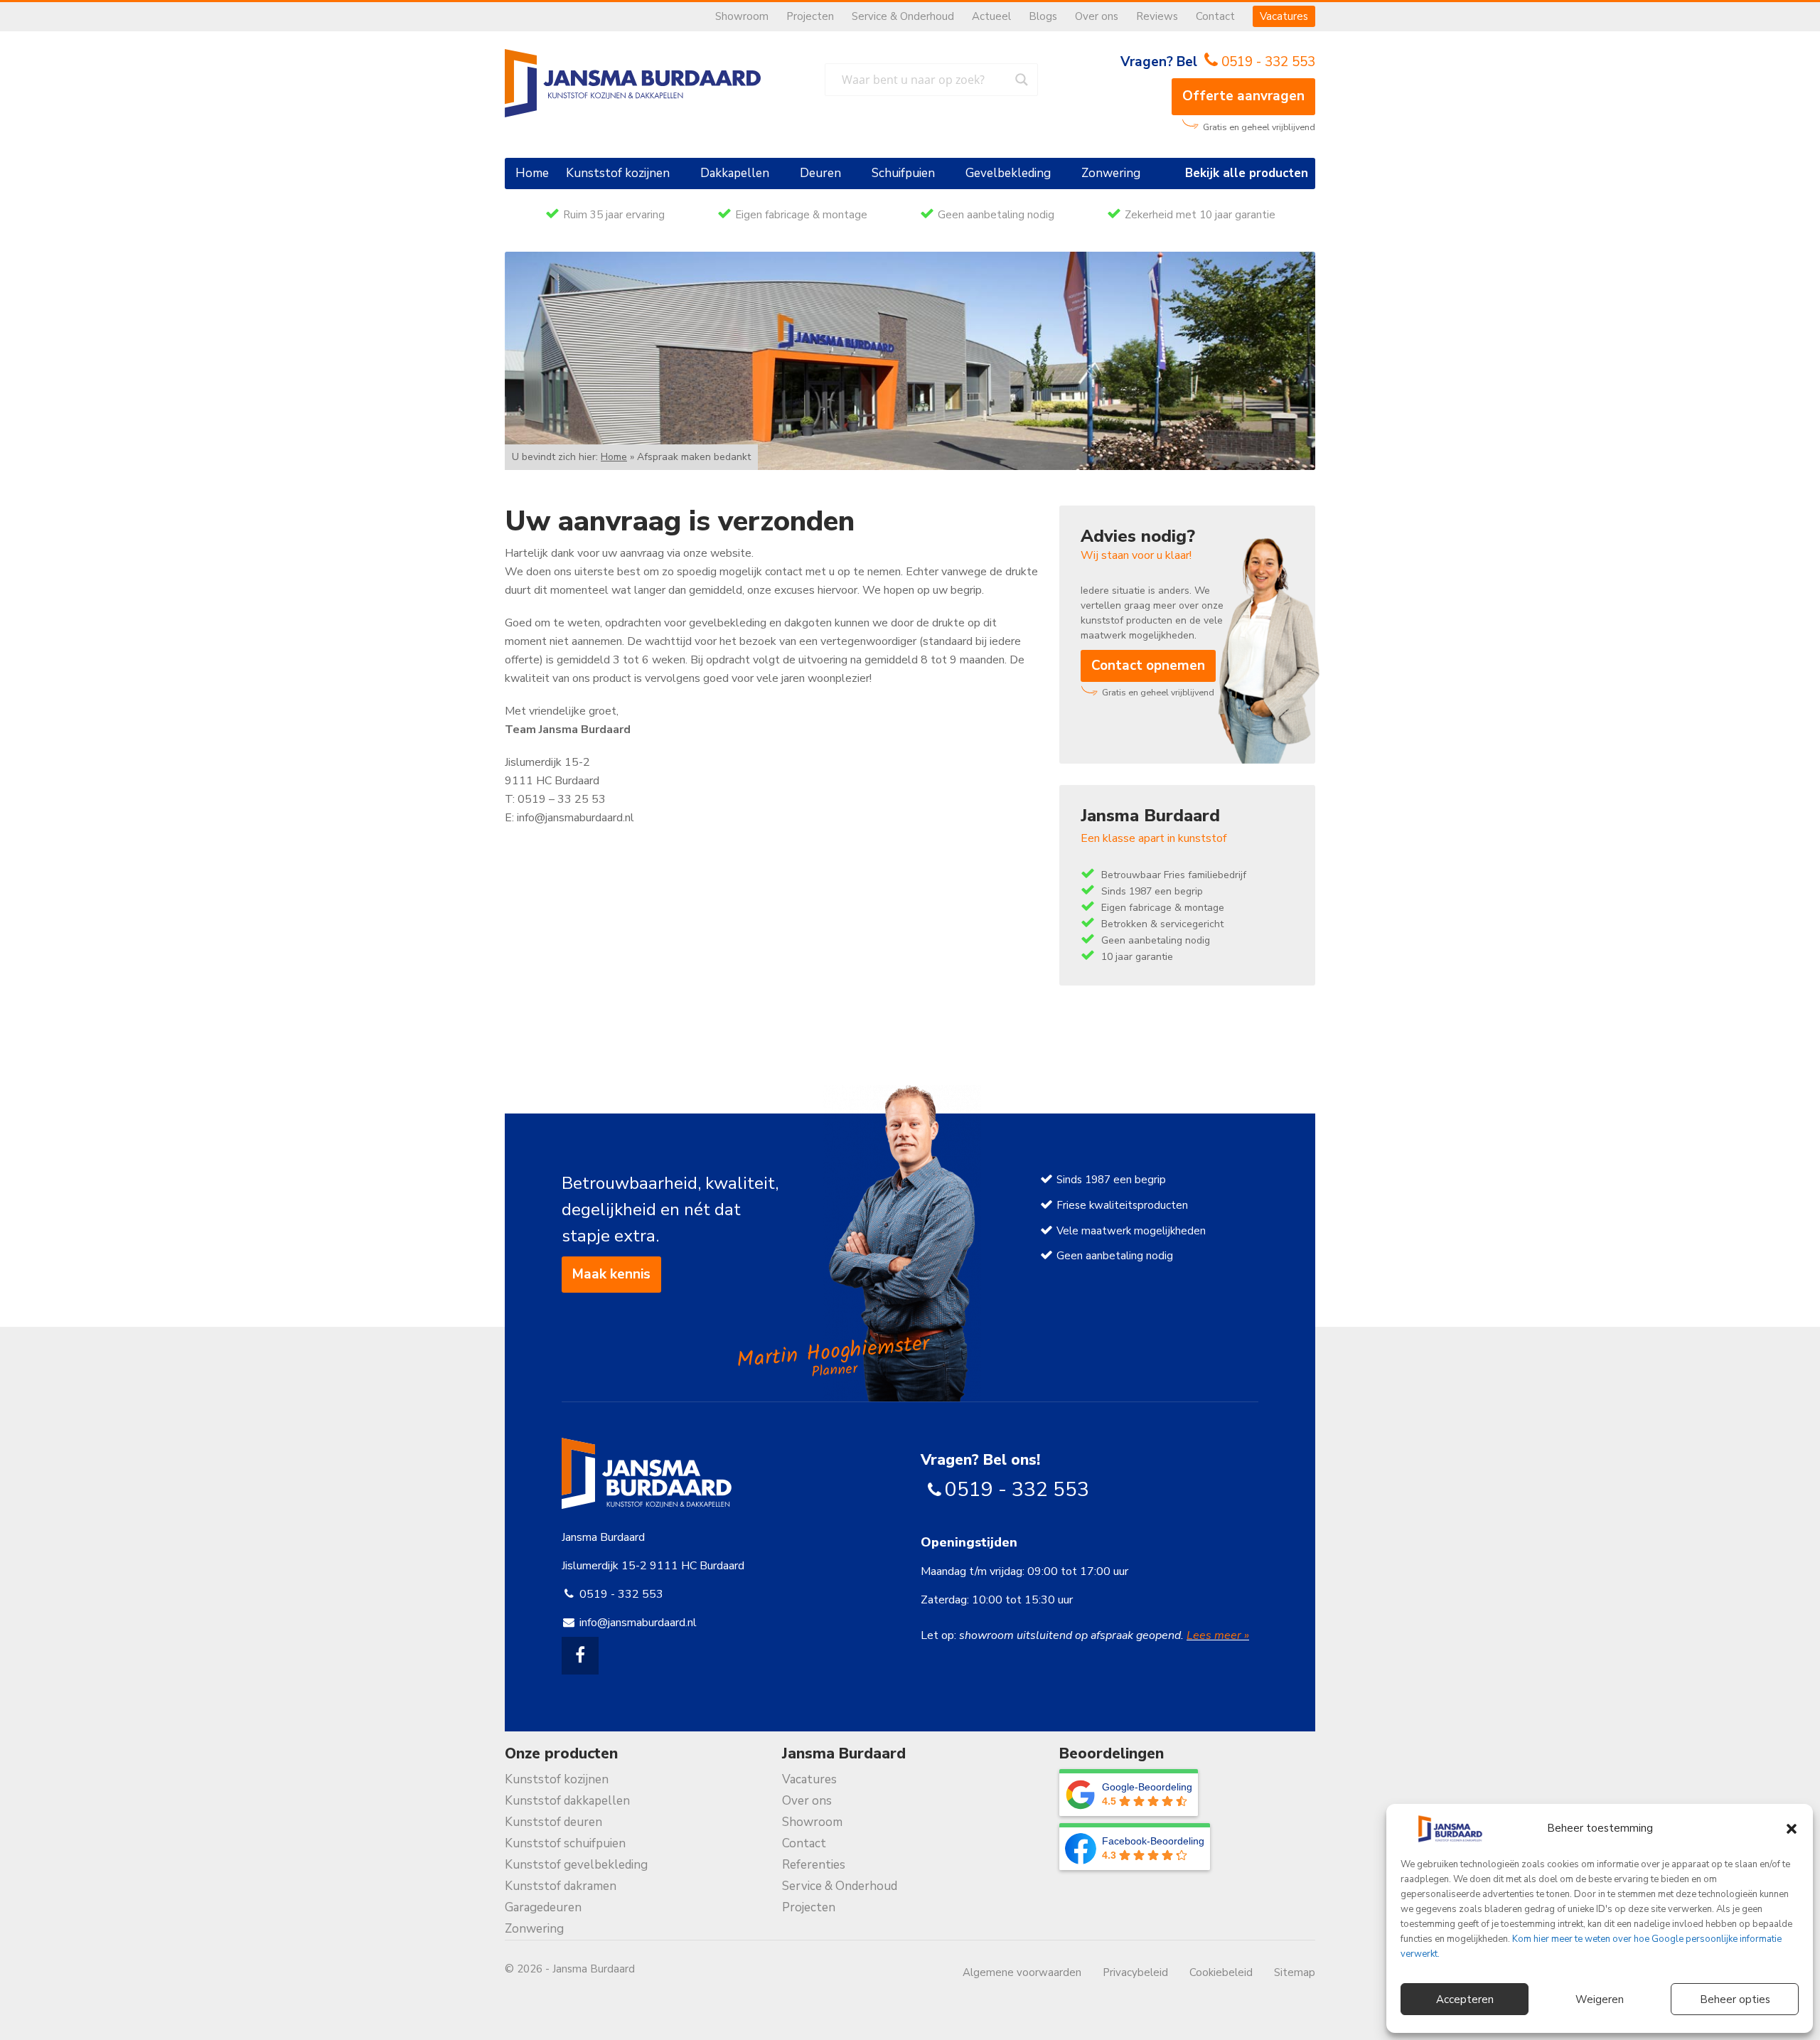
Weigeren (1600, 1999)
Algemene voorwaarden (1022, 1972)
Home (532, 173)
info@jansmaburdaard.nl (638, 1623)
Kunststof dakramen (561, 1886)
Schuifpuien (903, 173)
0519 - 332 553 (1268, 62)
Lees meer (1215, 1635)
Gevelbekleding (1008, 173)
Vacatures (1284, 16)
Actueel (991, 16)
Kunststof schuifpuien (565, 1843)
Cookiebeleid (1221, 1972)
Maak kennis (611, 1274)
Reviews (1157, 16)
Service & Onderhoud (903, 16)
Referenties (814, 1865)
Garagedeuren (543, 1907)
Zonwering (1111, 173)
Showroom (742, 16)
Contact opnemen (1148, 666)
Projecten (810, 16)
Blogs (1043, 16)
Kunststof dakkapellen (567, 1801)
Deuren (820, 173)
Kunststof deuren (553, 1822)
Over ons (1097, 16)
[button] (1792, 1829)
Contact (1215, 16)
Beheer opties (1735, 1999)
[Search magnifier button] (1022, 80)
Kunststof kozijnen (618, 173)
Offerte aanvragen (1243, 96)
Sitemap (1295, 1972)
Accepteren (1465, 1999)
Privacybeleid (1135, 1972)
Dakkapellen (735, 173)
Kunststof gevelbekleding (576, 1865)
